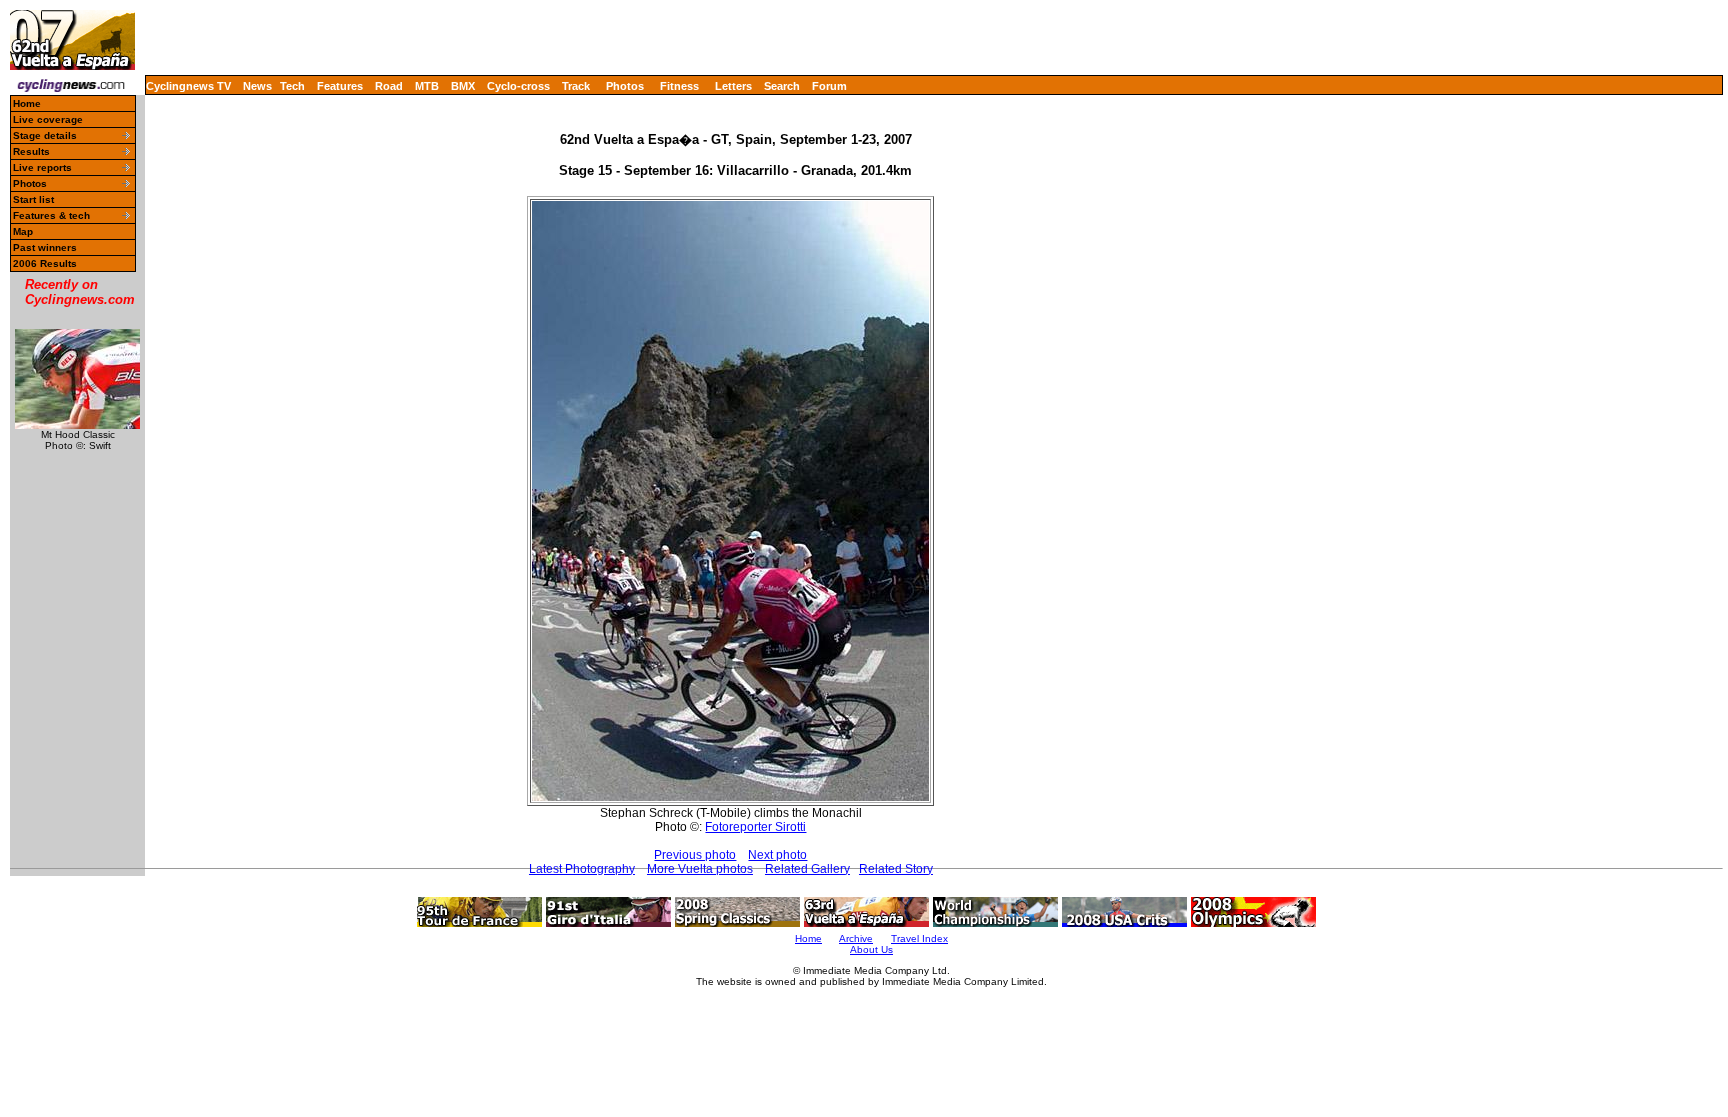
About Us (871, 949)
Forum (829, 86)
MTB (427, 86)
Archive (856, 938)
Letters (733, 86)
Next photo (777, 855)
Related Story (896, 869)
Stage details (45, 135)
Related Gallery (807, 869)
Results (31, 151)
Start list (33, 199)
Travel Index (919, 938)
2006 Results (45, 263)
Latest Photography (582, 869)
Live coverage (48, 119)
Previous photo (695, 855)
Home (27, 103)
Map (23, 231)
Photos (625, 86)
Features (340, 86)
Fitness (679, 86)
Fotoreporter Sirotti (755, 827)
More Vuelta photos (700, 869)
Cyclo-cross (518, 86)
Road (389, 86)
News (257, 86)
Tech (292, 86)
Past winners (45, 247)
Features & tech (51, 215)
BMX (463, 86)
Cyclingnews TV (188, 86)
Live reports (42, 167)
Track (576, 86)
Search (782, 86)
